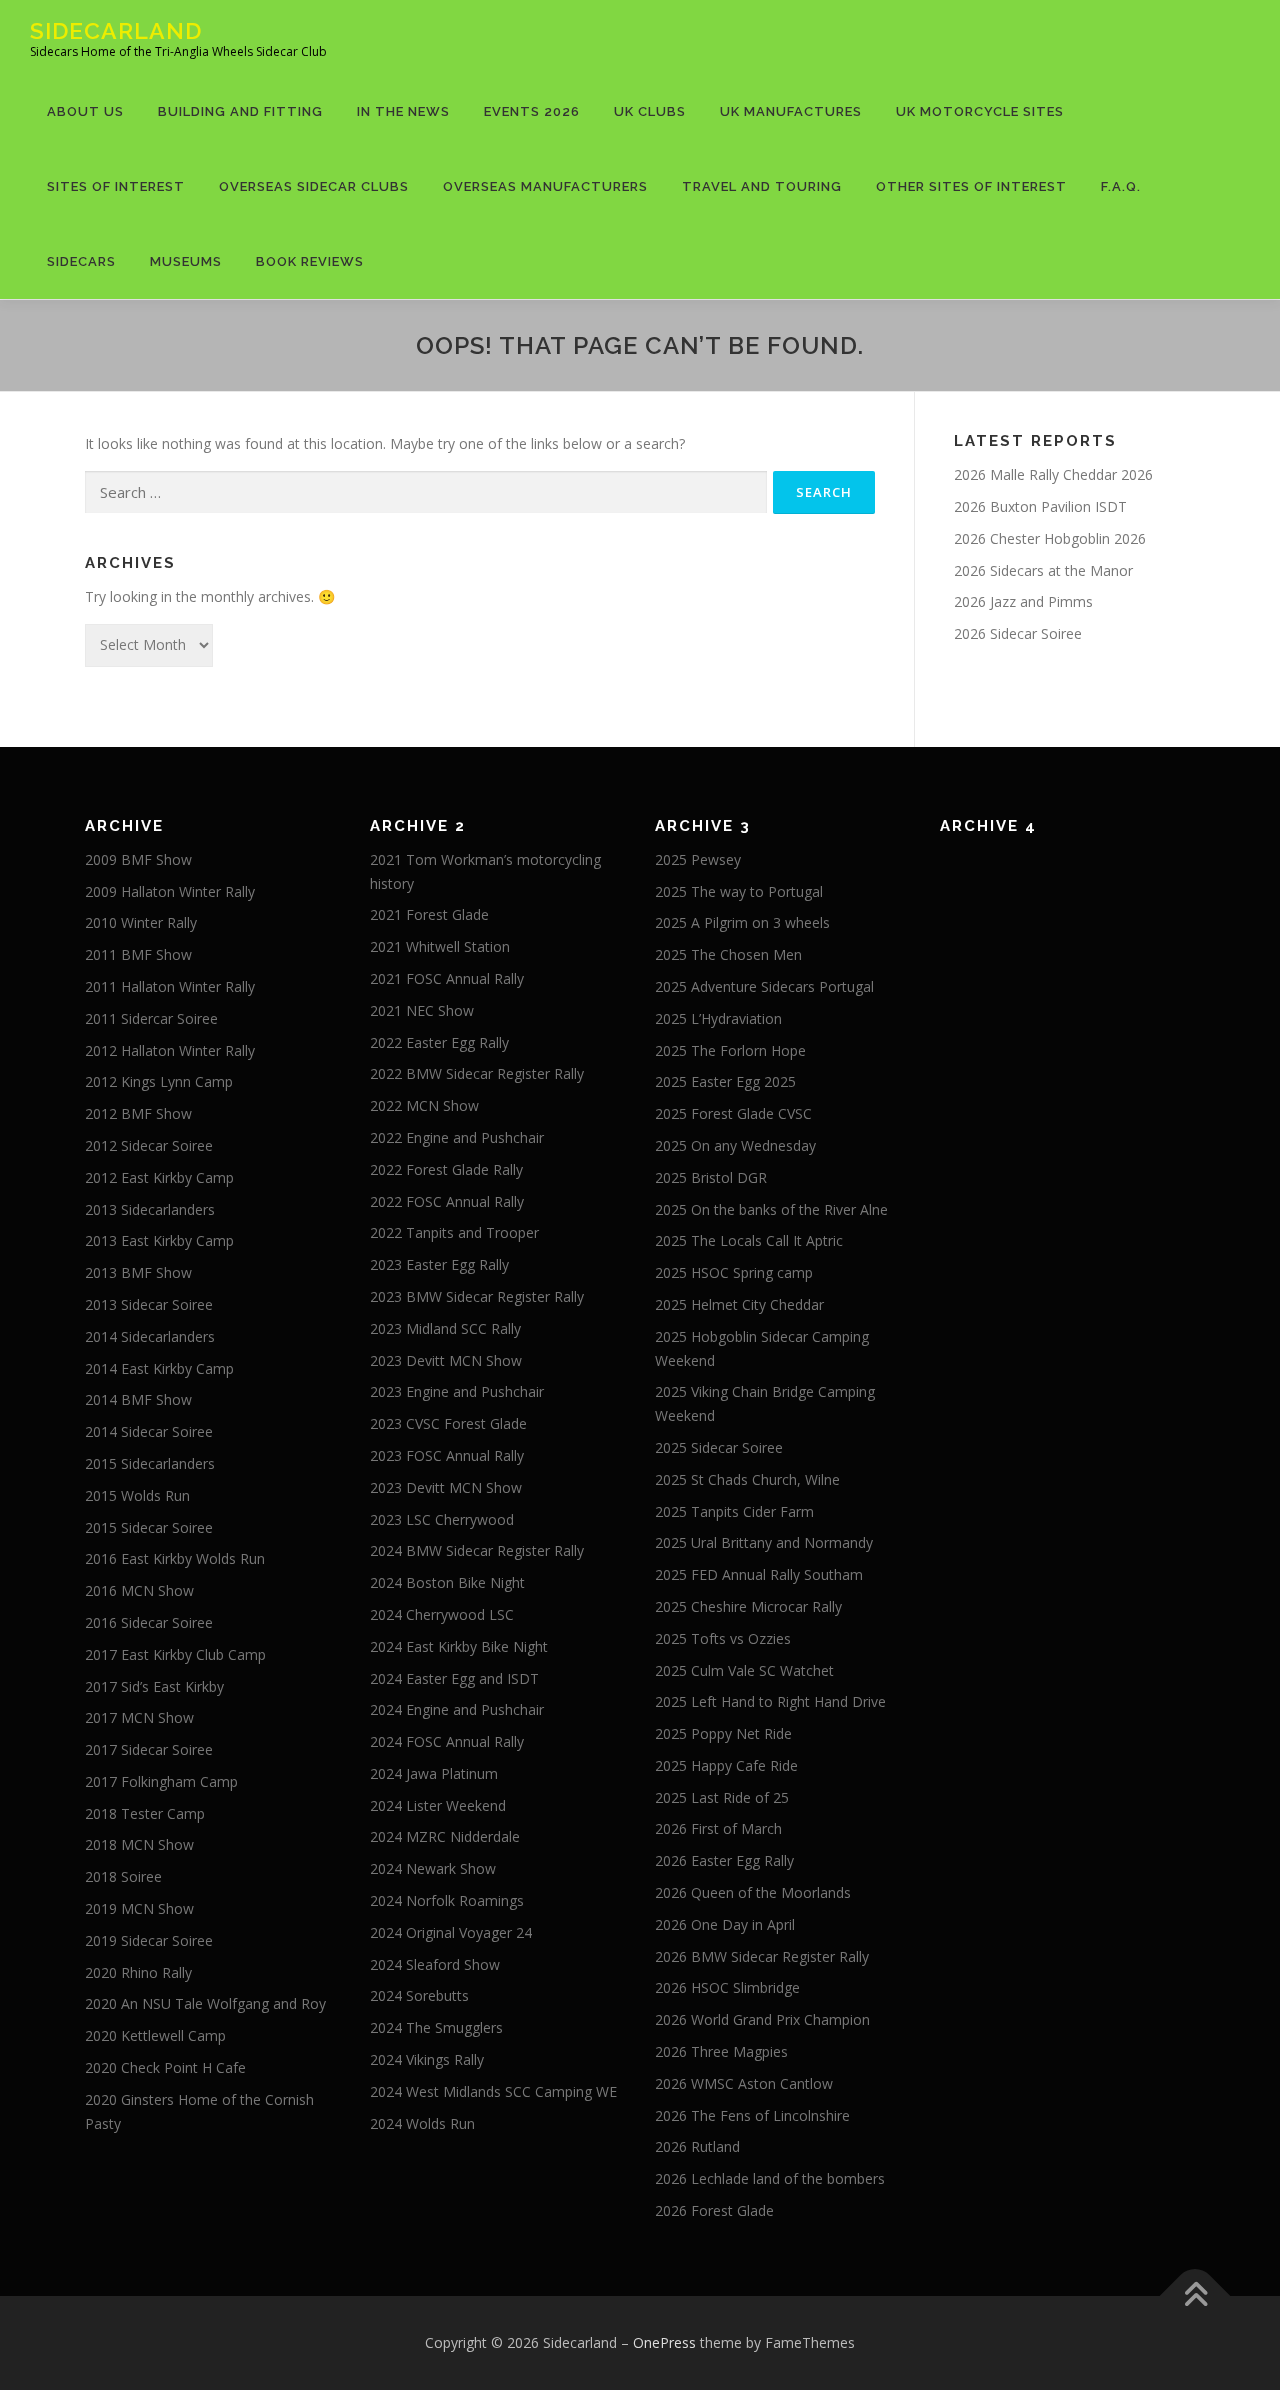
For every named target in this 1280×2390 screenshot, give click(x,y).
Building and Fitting (240, 111)
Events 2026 (532, 111)
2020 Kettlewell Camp (155, 2035)
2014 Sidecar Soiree (149, 1431)
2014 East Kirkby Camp (159, 1368)
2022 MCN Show (424, 1105)
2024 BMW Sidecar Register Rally (477, 1550)
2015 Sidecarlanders (150, 1463)
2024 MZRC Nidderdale (445, 1836)
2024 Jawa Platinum (434, 1773)
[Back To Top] (1195, 2295)
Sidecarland (116, 30)
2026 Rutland (697, 2146)
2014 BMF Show (138, 1399)
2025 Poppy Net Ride (723, 1733)
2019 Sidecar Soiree (149, 1940)
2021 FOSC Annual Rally (447, 978)
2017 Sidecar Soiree (149, 1749)
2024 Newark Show (433, 1868)
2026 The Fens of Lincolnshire (752, 2115)
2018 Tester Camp (145, 1813)
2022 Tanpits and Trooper (454, 1232)
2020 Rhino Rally (138, 1972)
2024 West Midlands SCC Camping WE (493, 2091)
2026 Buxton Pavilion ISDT (1040, 506)
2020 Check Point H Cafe (165, 2067)
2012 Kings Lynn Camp (159, 1081)
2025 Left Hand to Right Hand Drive (770, 1701)
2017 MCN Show (139, 1717)
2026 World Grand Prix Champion (762, 2019)
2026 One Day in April (725, 1924)
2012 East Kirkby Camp (159, 1177)
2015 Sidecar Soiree (149, 1527)
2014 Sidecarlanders (150, 1336)
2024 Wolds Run (422, 2123)
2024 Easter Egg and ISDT (454, 1678)
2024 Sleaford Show (435, 1964)
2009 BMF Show (138, 859)
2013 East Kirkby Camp (159, 1240)
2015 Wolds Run (137, 1495)
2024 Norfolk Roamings (447, 1900)
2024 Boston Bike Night (447, 1582)
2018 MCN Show (139, 1844)
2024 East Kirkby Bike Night (459, 1646)
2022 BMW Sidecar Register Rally (477, 1073)
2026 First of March (718, 1828)
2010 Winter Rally (141, 922)
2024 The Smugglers (436, 2027)
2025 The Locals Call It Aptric (749, 1240)
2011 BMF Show (138, 954)
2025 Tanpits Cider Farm (734, 1511)
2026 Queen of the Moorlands (753, 1892)
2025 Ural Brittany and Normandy (764, 1542)
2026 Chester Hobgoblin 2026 (1050, 538)
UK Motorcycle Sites (980, 111)
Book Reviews (310, 261)
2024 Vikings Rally (427, 2059)
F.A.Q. (1121, 186)
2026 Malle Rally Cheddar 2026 (1053, 474)
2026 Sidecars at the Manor (1043, 570)
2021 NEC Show (422, 1010)
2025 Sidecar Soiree (719, 1447)
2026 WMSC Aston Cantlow (744, 2083)
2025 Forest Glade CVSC (733, 1113)
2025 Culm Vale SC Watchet (744, 1670)
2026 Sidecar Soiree (1018, 633)
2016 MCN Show (139, 1590)
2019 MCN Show (139, 1908)
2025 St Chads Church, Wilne (747, 1479)
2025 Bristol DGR (711, 1177)
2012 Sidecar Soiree (149, 1145)
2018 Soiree (123, 1876)
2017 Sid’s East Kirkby (154, 1686)
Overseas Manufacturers (545, 186)
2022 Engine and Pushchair (457, 1137)
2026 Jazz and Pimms (1023, 601)
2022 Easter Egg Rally (439, 1042)
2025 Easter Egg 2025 (725, 1081)
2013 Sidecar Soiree (149, 1304)
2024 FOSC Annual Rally (447, 1741)
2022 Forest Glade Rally (446, 1169)
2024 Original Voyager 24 (451, 1932)
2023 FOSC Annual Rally (447, 1455)
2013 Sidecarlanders (150, 1209)
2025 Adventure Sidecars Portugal (764, 986)
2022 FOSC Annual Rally (447, 1201)
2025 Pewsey (698, 859)
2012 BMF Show (138, 1113)
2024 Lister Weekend (438, 1805)
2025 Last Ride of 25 (722, 1797)
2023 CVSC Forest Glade (448, 1423)
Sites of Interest (116, 186)
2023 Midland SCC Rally (445, 1328)
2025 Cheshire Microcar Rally (748, 1606)
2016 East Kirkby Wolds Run (175, 1558)
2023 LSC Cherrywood (442, 1519)
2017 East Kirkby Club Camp (175, 1654)
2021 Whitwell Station (440, 946)
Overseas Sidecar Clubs (314, 186)
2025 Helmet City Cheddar (739, 1304)
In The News (403, 111)
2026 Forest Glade (714, 2210)
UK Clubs (650, 111)
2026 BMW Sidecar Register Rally (762, 1956)
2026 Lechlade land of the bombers (770, 2178)
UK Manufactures (791, 111)
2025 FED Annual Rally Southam (759, 1574)
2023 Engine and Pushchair (457, 1391)
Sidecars (81, 261)
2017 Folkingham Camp (161, 1781)
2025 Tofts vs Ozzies (723, 1638)
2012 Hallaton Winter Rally (170, 1050)
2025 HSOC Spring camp (734, 1272)
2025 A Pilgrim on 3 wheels (742, 922)
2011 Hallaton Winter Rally (170, 986)
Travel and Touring (762, 186)
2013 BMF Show (138, 1272)
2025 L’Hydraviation (718, 1018)
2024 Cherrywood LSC (442, 1614)
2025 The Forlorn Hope (730, 1050)
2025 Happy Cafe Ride (726, 1765)
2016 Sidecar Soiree (149, 1622)
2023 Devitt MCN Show (446, 1360)
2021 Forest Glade (429, 914)
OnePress (664, 2342)
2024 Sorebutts (419, 1995)
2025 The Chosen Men (728, 954)
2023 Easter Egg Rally (439, 1264)
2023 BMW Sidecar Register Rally (477, 1296)
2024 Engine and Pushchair (457, 1709)
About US (85, 111)
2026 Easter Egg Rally (724, 1860)
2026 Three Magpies (721, 2051)
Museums (186, 261)
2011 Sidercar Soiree (151, 1018)
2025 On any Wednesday (735, 1145)
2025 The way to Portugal (739, 891)
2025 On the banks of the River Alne (771, 1209)
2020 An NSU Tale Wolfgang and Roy (205, 2003)
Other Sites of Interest (971, 186)
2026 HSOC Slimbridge (727, 1987)
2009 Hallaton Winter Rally (170, 891)
